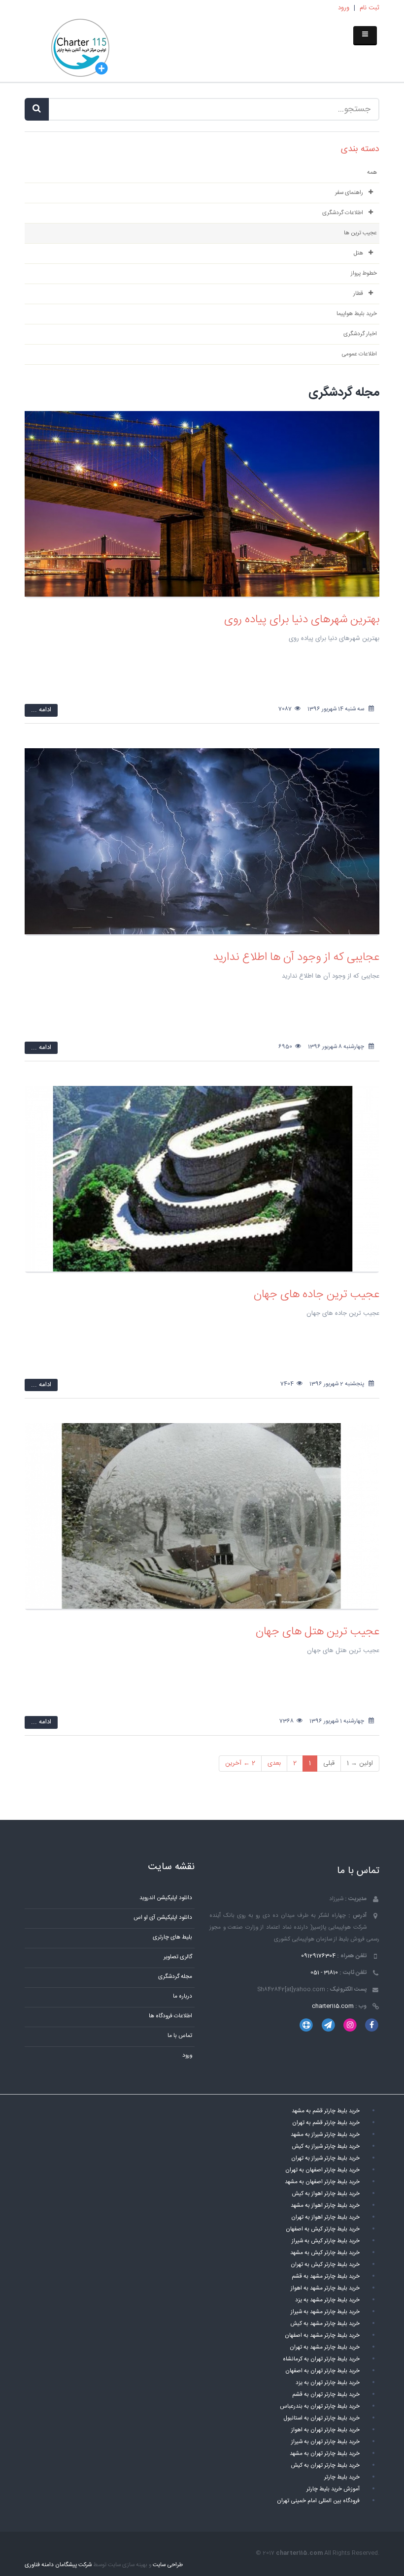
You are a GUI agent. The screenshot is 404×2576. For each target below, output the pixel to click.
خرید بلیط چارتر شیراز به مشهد (325, 2135)
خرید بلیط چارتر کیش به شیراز (326, 2241)
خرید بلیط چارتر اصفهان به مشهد (322, 2182)
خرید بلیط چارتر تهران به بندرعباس (320, 2406)
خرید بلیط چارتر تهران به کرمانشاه (321, 2359)
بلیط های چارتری (172, 1937)
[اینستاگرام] (350, 2025)
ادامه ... (41, 710)
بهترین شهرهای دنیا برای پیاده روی (302, 620)
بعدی (274, 1763)
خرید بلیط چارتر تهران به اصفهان (322, 2371)
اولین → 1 (360, 1763)
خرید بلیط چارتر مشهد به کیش (325, 2324)
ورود (344, 8)
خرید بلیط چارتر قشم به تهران (326, 2123)
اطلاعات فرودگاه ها (170, 2016)
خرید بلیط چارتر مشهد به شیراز (325, 2312)
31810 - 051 (324, 1973)
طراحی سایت (168, 2565)
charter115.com (333, 2006)
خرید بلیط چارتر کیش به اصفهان (323, 2229)
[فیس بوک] (372, 2025)
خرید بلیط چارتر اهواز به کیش (326, 2194)
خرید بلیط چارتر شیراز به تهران (325, 2158)
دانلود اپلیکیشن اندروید (166, 1898)
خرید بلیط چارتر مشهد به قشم (326, 2276)
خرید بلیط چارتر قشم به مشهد (326, 2111)
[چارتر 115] (80, 49)
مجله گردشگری (175, 1977)
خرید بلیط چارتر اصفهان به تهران (322, 2170)
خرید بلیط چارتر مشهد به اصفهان (322, 2336)
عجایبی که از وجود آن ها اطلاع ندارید (296, 957)
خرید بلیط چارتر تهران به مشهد (325, 2454)
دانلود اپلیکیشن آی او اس (163, 1918)
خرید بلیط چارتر (342, 2477)
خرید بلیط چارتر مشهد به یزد (327, 2300)
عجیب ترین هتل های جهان (318, 1632)
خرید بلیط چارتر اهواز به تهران (325, 2217)
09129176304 (318, 1956)
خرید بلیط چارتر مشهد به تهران (325, 2347)
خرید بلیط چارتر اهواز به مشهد (325, 2206)
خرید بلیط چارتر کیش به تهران (325, 2265)
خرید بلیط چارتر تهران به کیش (325, 2465)
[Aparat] (306, 2025)
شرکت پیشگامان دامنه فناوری (58, 2565)
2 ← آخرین (240, 1763)
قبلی (329, 1763)
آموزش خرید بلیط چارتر (333, 2489)
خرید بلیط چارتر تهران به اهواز (325, 2430)
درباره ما (183, 1996)
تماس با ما (180, 2036)
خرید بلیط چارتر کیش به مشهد (325, 2253)
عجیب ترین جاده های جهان (317, 1295)
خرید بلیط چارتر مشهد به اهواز (325, 2288)
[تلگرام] (328, 2025)
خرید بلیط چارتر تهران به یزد (328, 2383)
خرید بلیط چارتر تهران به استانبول (321, 2418)
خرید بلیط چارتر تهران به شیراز (325, 2442)
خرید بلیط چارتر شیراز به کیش (326, 2147)
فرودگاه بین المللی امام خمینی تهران (318, 2501)
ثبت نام (370, 8)
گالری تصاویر (178, 1957)
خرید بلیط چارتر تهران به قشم (326, 2395)
